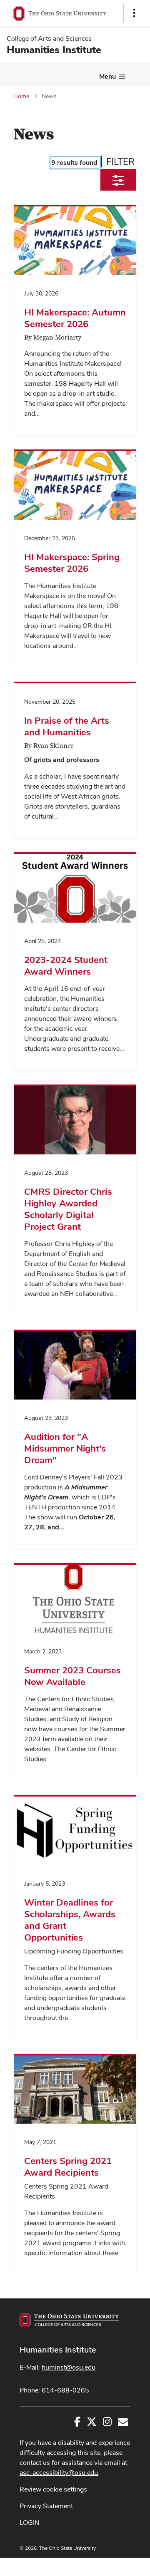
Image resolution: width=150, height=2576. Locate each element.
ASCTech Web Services (105, 2565)
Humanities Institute (58, 2350)
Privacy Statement (46, 2506)
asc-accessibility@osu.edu (59, 2473)
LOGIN (30, 2523)
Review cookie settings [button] (53, 2489)
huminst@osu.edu (69, 2367)
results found (74, 163)
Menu (107, 76)
